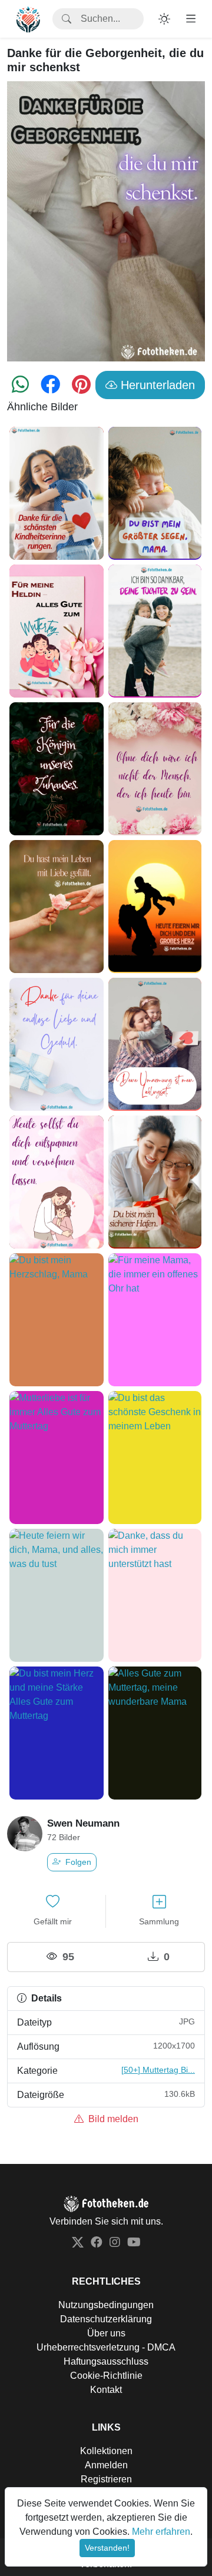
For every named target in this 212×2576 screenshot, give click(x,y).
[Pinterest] (81, 388)
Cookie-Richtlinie (106, 2376)
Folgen (77, 1862)
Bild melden (112, 2119)
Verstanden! (107, 2548)
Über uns (106, 2333)
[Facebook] (50, 388)
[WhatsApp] (20, 388)
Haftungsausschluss (106, 2361)
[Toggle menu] (191, 19)
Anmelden (106, 2465)
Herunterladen (156, 385)
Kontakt (106, 2390)
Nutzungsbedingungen (106, 2305)
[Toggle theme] (164, 19)
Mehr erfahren (161, 2532)
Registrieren (106, 2479)
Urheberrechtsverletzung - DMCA (106, 2347)
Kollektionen (106, 2451)
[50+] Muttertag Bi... (158, 2070)
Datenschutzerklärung (106, 2319)
